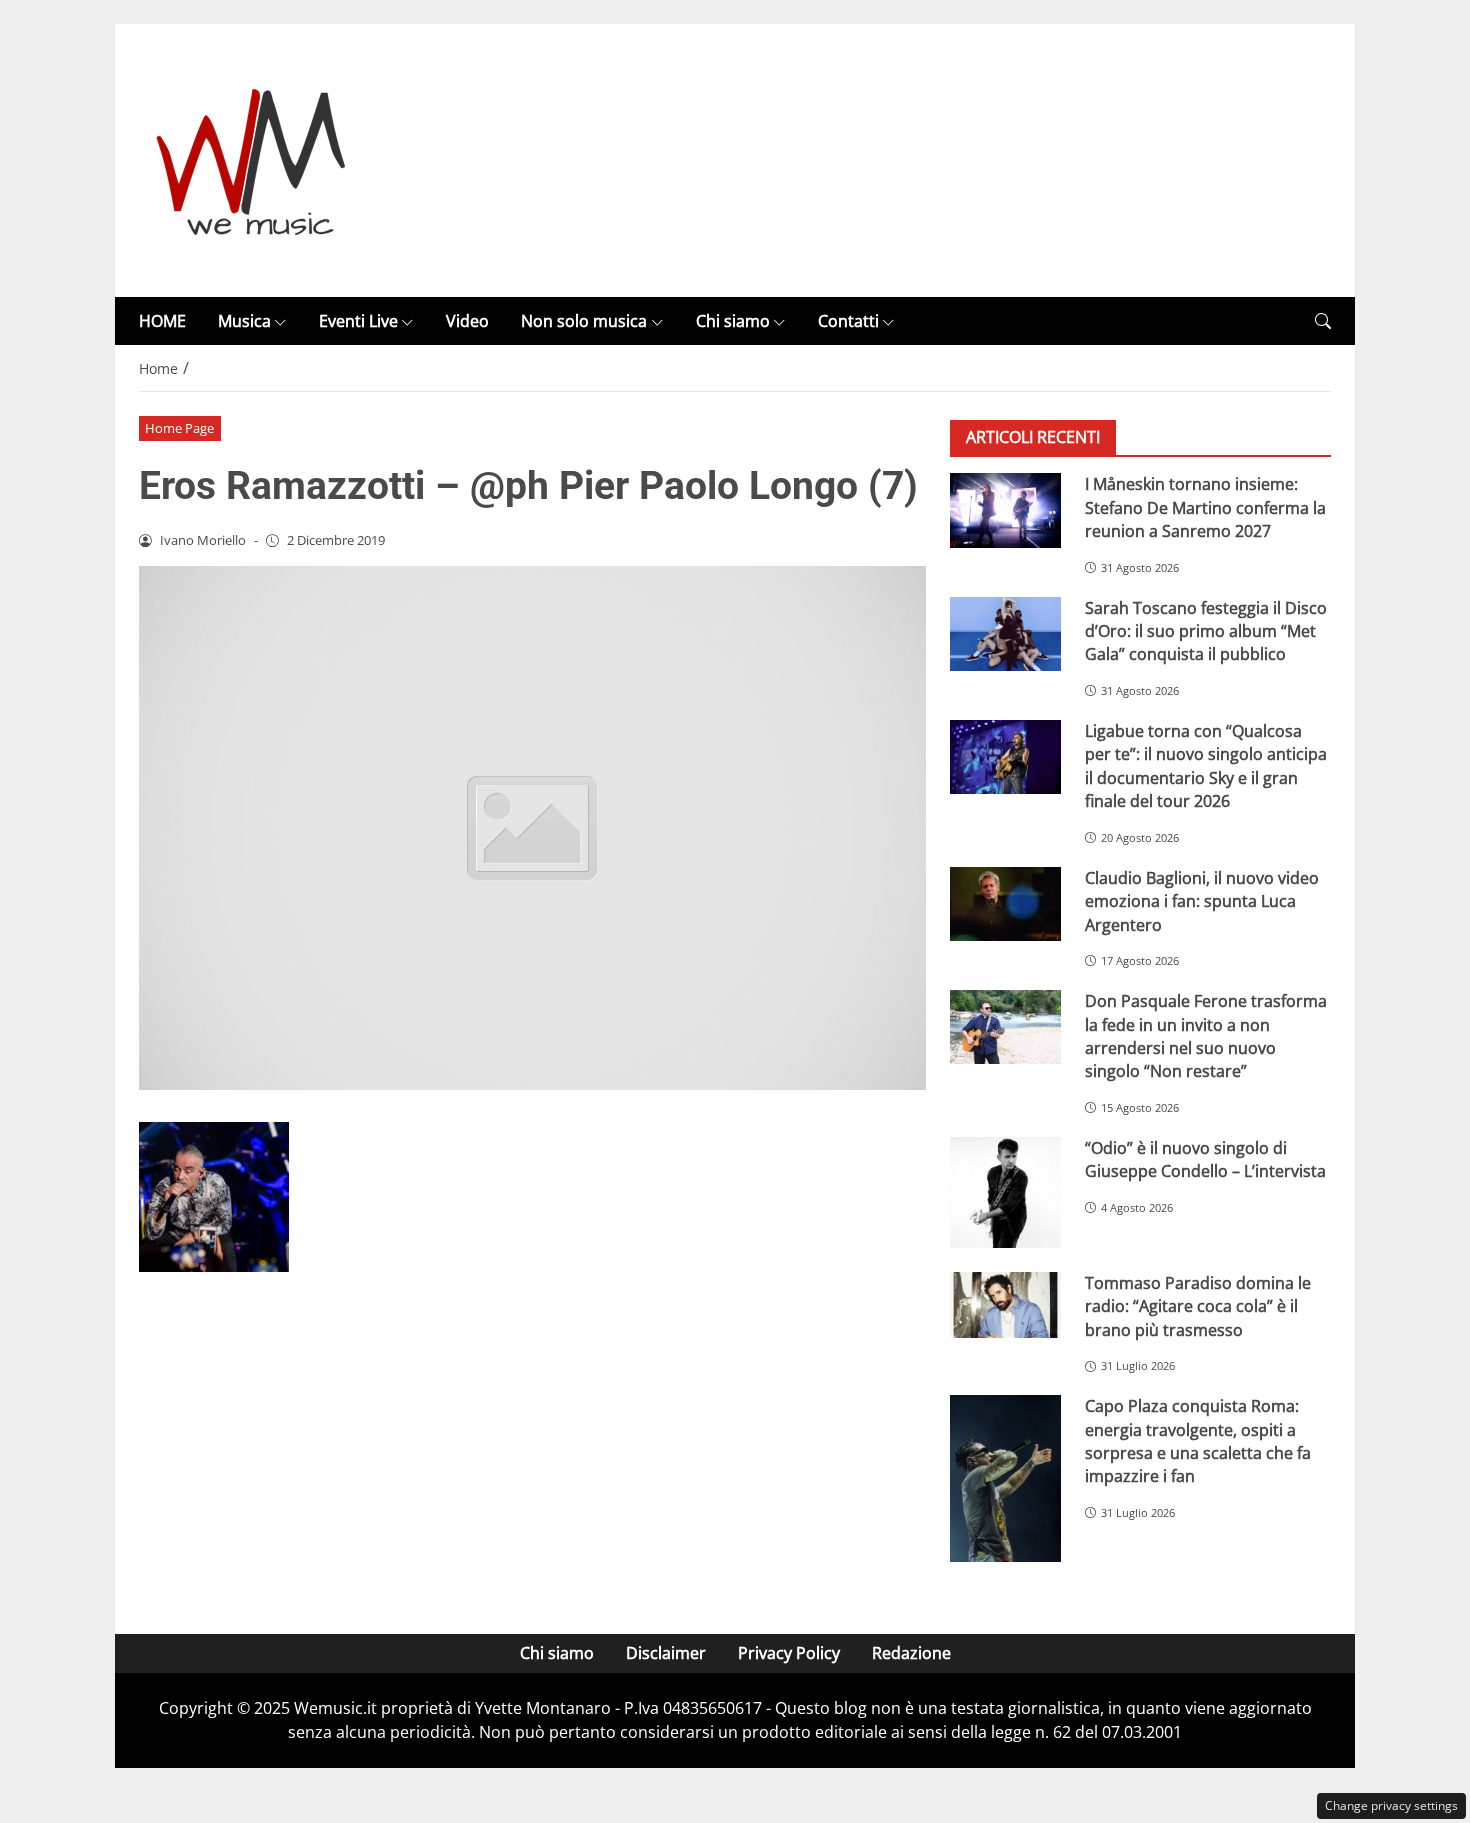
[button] (1323, 321)
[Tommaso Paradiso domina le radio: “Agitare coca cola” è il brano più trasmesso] (1005, 1305)
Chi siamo (733, 321)
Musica (244, 321)
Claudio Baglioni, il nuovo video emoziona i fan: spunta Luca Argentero (1202, 901)
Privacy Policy (789, 1653)
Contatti (848, 321)
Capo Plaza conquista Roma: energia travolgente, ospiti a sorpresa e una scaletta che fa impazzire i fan (1198, 1441)
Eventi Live (358, 321)
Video (467, 321)
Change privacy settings (1391, 1805)
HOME (162, 321)
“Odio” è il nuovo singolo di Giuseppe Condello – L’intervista (1205, 1159)
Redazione (911, 1653)
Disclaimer (666, 1653)
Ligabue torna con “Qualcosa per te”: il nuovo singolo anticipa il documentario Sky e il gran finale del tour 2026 (1206, 766)
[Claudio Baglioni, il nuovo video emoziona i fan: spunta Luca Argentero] (1005, 904)
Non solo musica (584, 321)
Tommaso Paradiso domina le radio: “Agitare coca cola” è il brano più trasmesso (1198, 1306)
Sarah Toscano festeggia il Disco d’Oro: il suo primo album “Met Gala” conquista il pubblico (1206, 631)
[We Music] (251, 159)
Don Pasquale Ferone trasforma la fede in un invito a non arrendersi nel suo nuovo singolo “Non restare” (1206, 1036)
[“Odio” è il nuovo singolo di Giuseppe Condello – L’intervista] (1005, 1192)
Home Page (179, 428)
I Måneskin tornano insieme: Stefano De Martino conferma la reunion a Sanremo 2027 (1205, 507)
